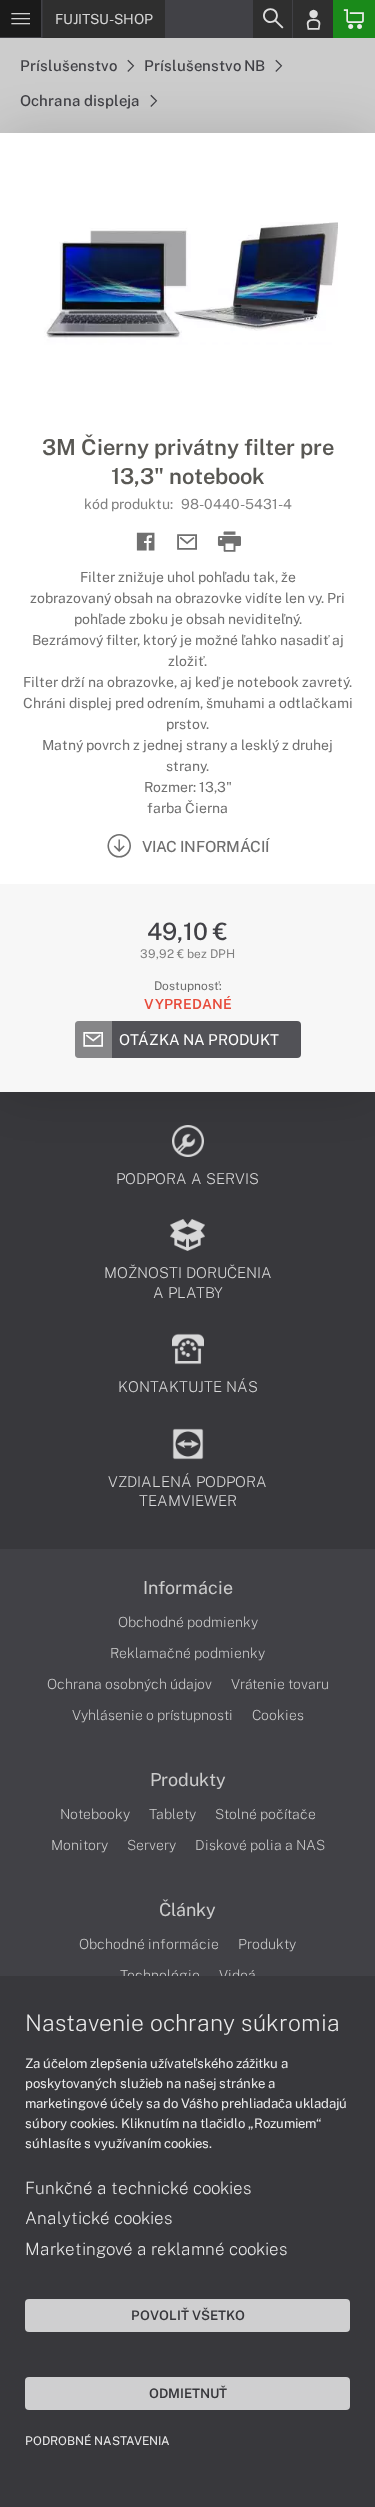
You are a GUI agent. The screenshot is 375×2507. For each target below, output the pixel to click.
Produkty (188, 1780)
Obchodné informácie (149, 1944)
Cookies (278, 1715)
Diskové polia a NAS (260, 1845)
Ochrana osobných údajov (129, 1684)
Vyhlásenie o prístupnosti (152, 1715)
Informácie (188, 1588)
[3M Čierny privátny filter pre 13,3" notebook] (187, 283)
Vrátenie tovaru (280, 1684)
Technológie (160, 1975)
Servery (151, 1845)
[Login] (313, 19)
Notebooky (95, 1814)
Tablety (172, 1814)
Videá (237, 1975)
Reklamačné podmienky (187, 1653)
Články (187, 1910)
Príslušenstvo (70, 65)
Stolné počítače (265, 1814)
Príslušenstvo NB (206, 65)
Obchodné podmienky (188, 1622)
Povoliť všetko (188, 2315)
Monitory (79, 1845)
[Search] (272, 19)
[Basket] (354, 19)
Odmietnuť (188, 2393)
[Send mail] (187, 542)
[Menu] (20, 19)
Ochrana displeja (81, 100)
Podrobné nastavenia (97, 2441)
